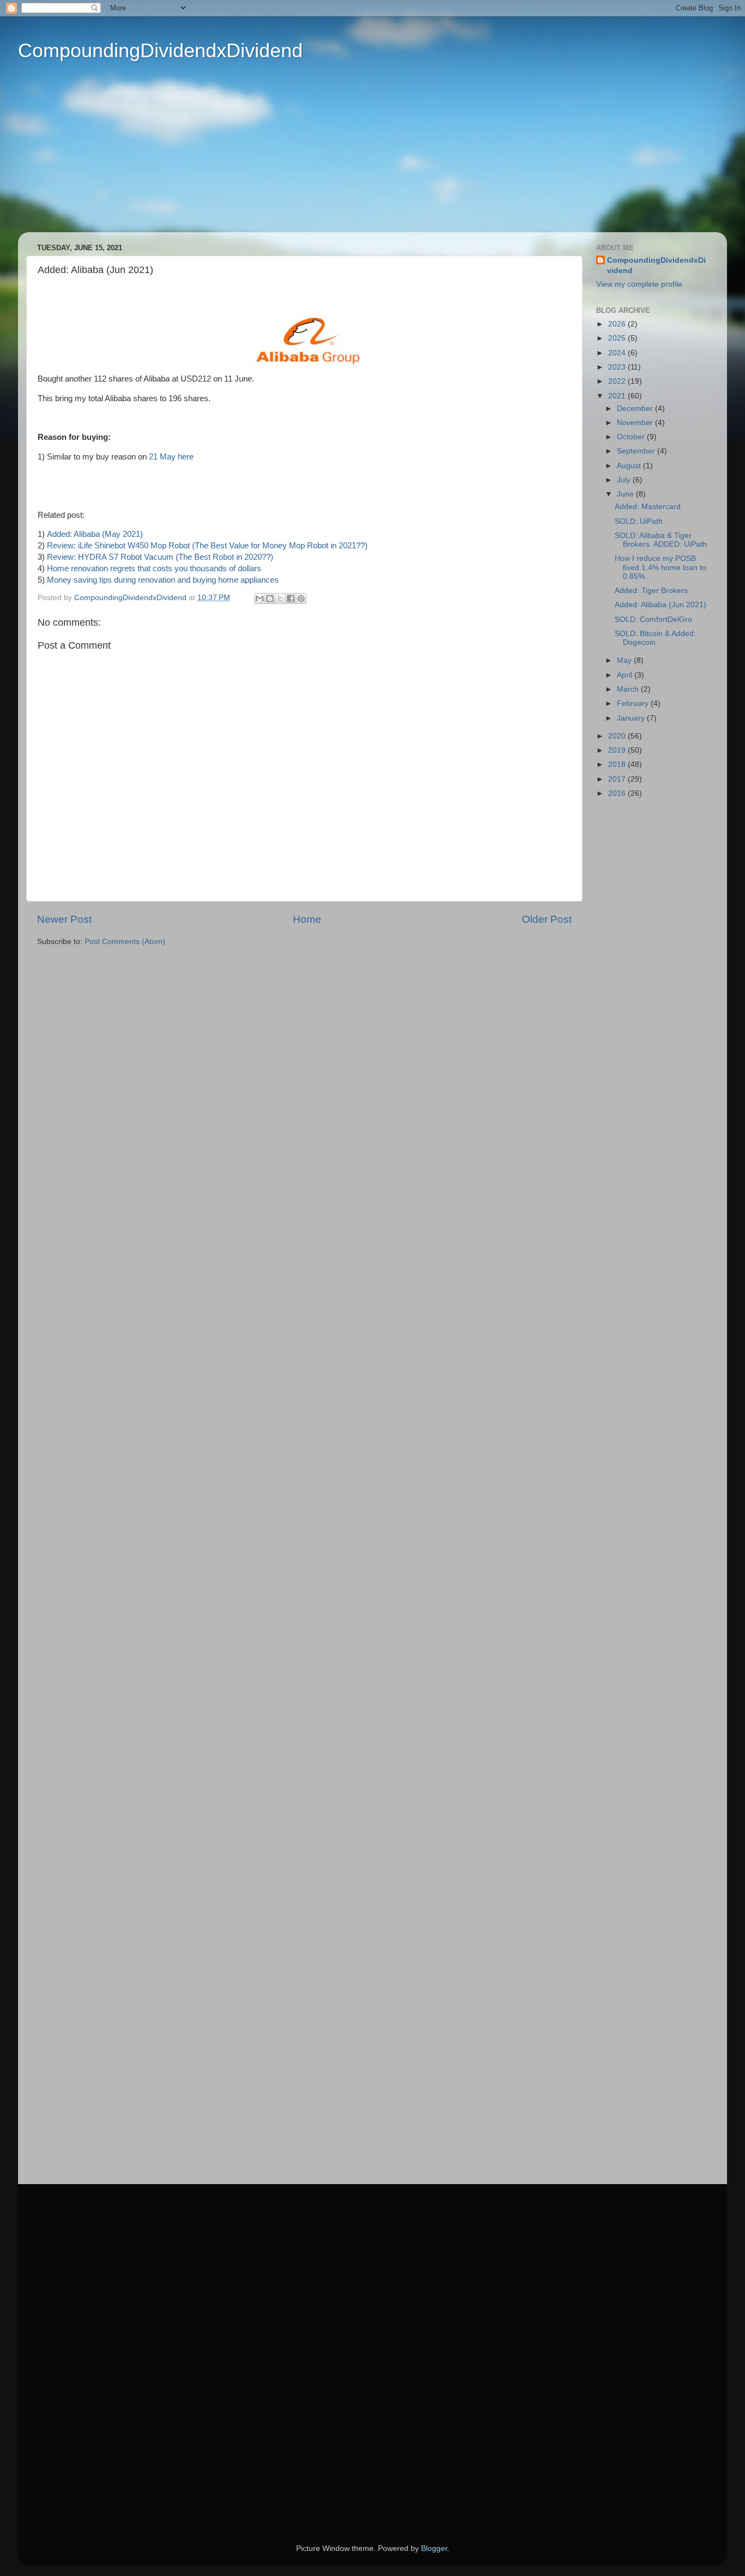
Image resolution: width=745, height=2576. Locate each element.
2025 (618, 338)
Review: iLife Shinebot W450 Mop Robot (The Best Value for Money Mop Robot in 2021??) (207, 546)
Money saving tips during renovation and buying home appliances (163, 580)
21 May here (171, 457)
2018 (618, 764)
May (625, 660)
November (636, 423)
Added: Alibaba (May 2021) (95, 534)
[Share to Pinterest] (301, 598)
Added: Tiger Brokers (651, 591)
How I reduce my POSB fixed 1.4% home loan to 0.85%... (660, 567)
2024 (618, 353)
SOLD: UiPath (639, 521)
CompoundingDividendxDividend (160, 50)
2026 (618, 324)
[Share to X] (280, 598)
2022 (618, 381)
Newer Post (64, 919)
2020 (618, 736)
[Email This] (260, 598)
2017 (618, 779)
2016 (618, 793)
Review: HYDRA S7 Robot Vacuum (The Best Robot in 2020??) (160, 557)
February (634, 703)
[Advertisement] (356, 156)
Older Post (547, 919)
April (626, 675)
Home (307, 919)
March (629, 689)
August (630, 466)
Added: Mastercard (648, 507)
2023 (618, 367)
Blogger (434, 2548)
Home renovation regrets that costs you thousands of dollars (154, 569)
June (626, 494)
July (625, 480)
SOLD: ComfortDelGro (653, 619)
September (637, 451)
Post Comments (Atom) (125, 942)
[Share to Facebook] (291, 598)
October (632, 437)
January (632, 718)
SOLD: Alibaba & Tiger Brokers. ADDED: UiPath (661, 540)
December (636, 409)
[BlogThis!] (270, 598)
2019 (618, 750)
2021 (618, 396)
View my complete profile (639, 284)
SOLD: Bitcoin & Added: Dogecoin (655, 638)
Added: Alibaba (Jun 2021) (660, 605)
